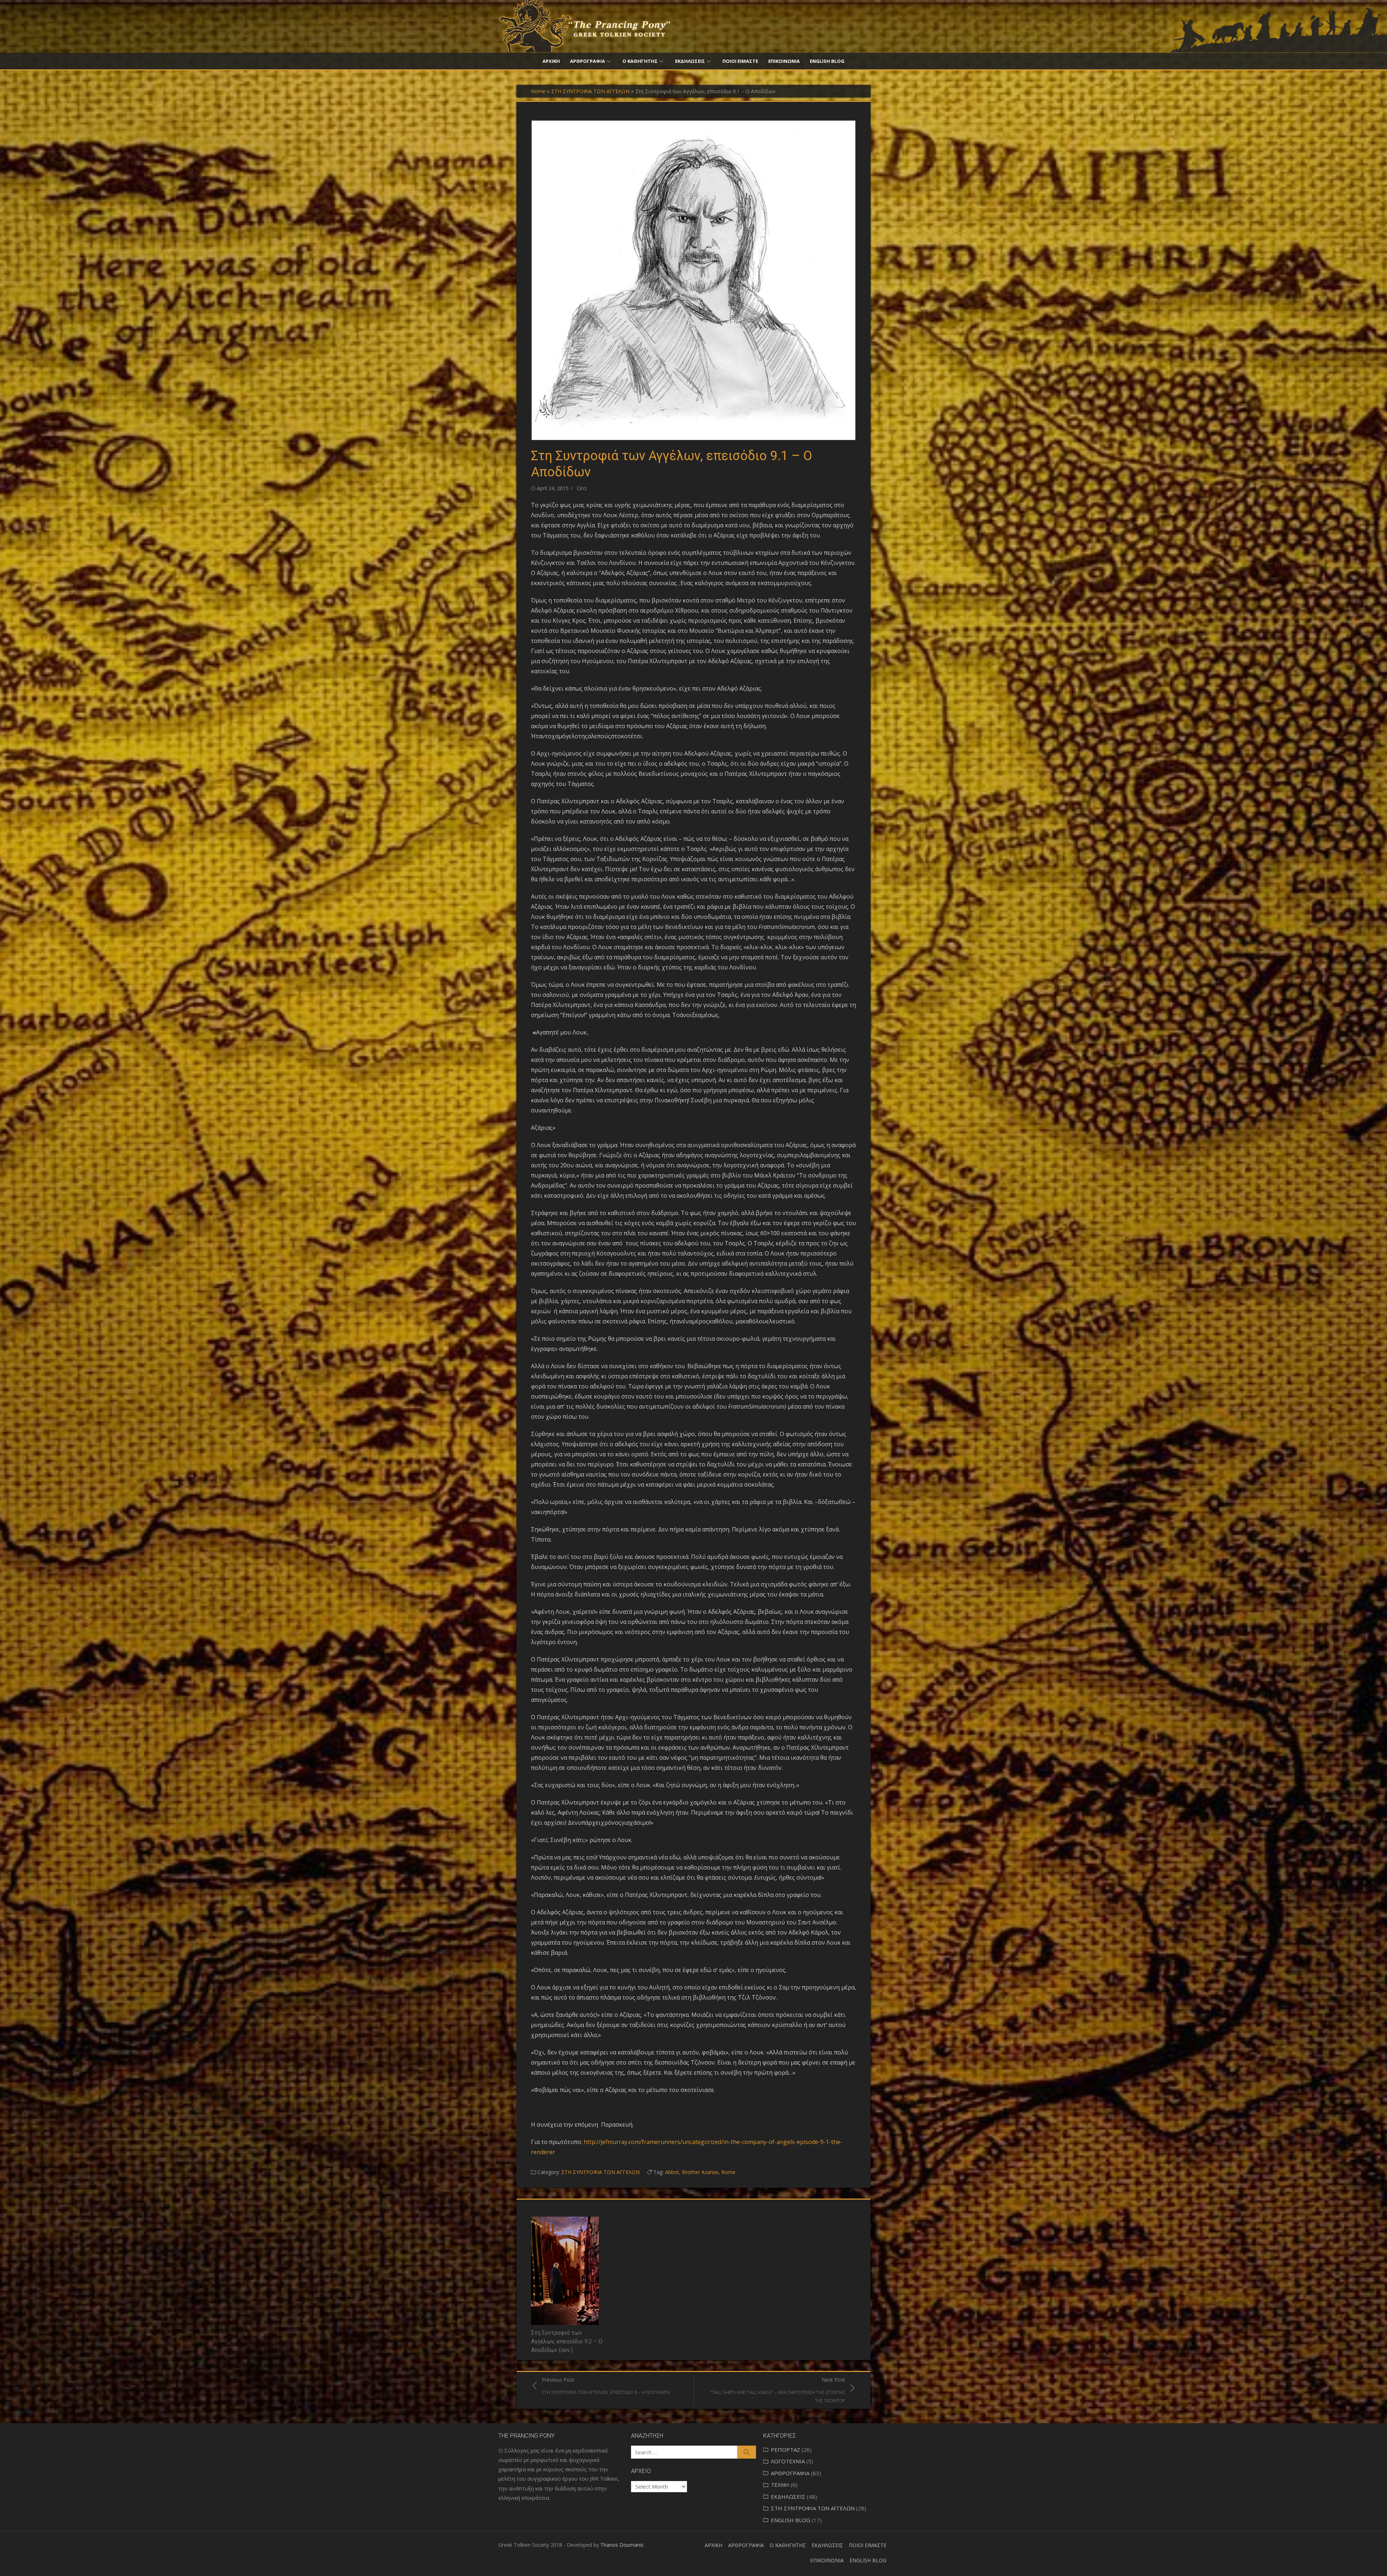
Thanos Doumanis (622, 2545)
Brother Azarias (700, 2172)
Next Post (778, 2390)
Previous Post (606, 2386)
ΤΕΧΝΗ (780, 2485)
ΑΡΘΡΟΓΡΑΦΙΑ (587, 61)
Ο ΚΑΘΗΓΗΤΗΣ (640, 61)
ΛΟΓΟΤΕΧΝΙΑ (788, 2461)
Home (538, 91)
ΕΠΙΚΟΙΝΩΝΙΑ (784, 61)
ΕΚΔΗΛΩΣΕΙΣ (690, 61)
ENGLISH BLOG (827, 61)
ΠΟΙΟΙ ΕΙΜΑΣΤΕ (740, 61)
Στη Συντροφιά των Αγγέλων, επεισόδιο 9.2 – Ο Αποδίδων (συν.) (567, 2341)
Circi (582, 488)
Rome (728, 2172)
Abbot (672, 2172)
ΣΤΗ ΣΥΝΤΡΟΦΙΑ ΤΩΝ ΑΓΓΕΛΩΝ (590, 91)
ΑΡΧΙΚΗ (551, 61)
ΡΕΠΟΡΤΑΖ (785, 2450)
